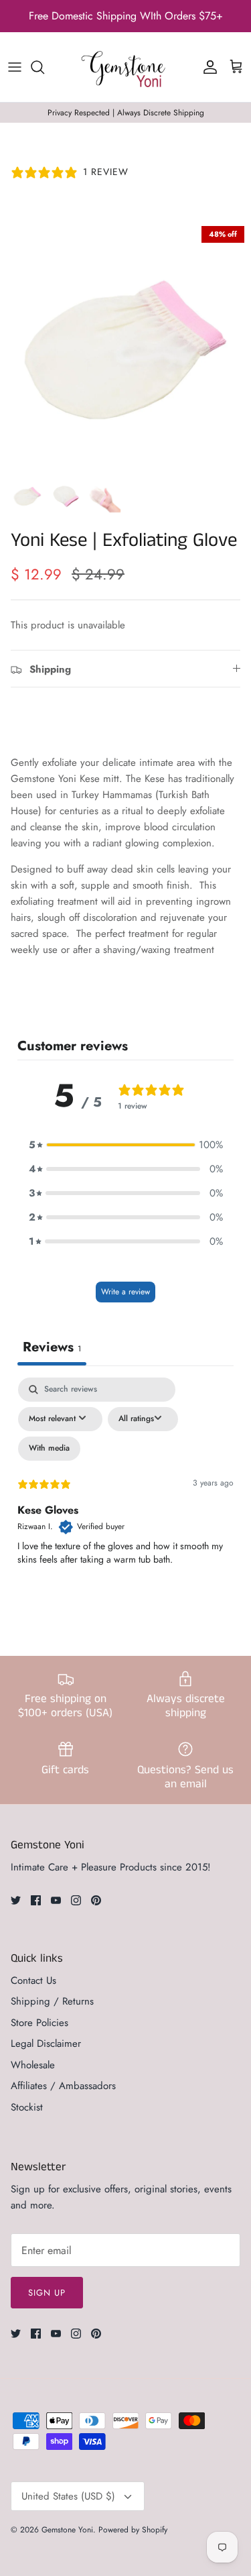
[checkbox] (49, 1449)
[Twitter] (16, 1900)
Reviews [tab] (52, 1347)
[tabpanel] (125, 1493)
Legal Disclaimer (46, 2043)
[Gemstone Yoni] (126, 67)
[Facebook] (36, 1900)
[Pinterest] (96, 1900)
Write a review (125, 1292)
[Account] (207, 67)
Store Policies (39, 2023)
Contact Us (33, 1980)
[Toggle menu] (15, 67)
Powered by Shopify (133, 2530)
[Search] (44, 67)
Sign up (47, 2293)
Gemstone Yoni (67, 2530)
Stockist (27, 2107)
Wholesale (33, 2065)
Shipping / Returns (52, 2001)
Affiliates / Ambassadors (63, 2086)
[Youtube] (56, 1900)
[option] (125, 345)
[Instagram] (76, 1900)
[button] (126, 1145)
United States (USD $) (68, 2496)
